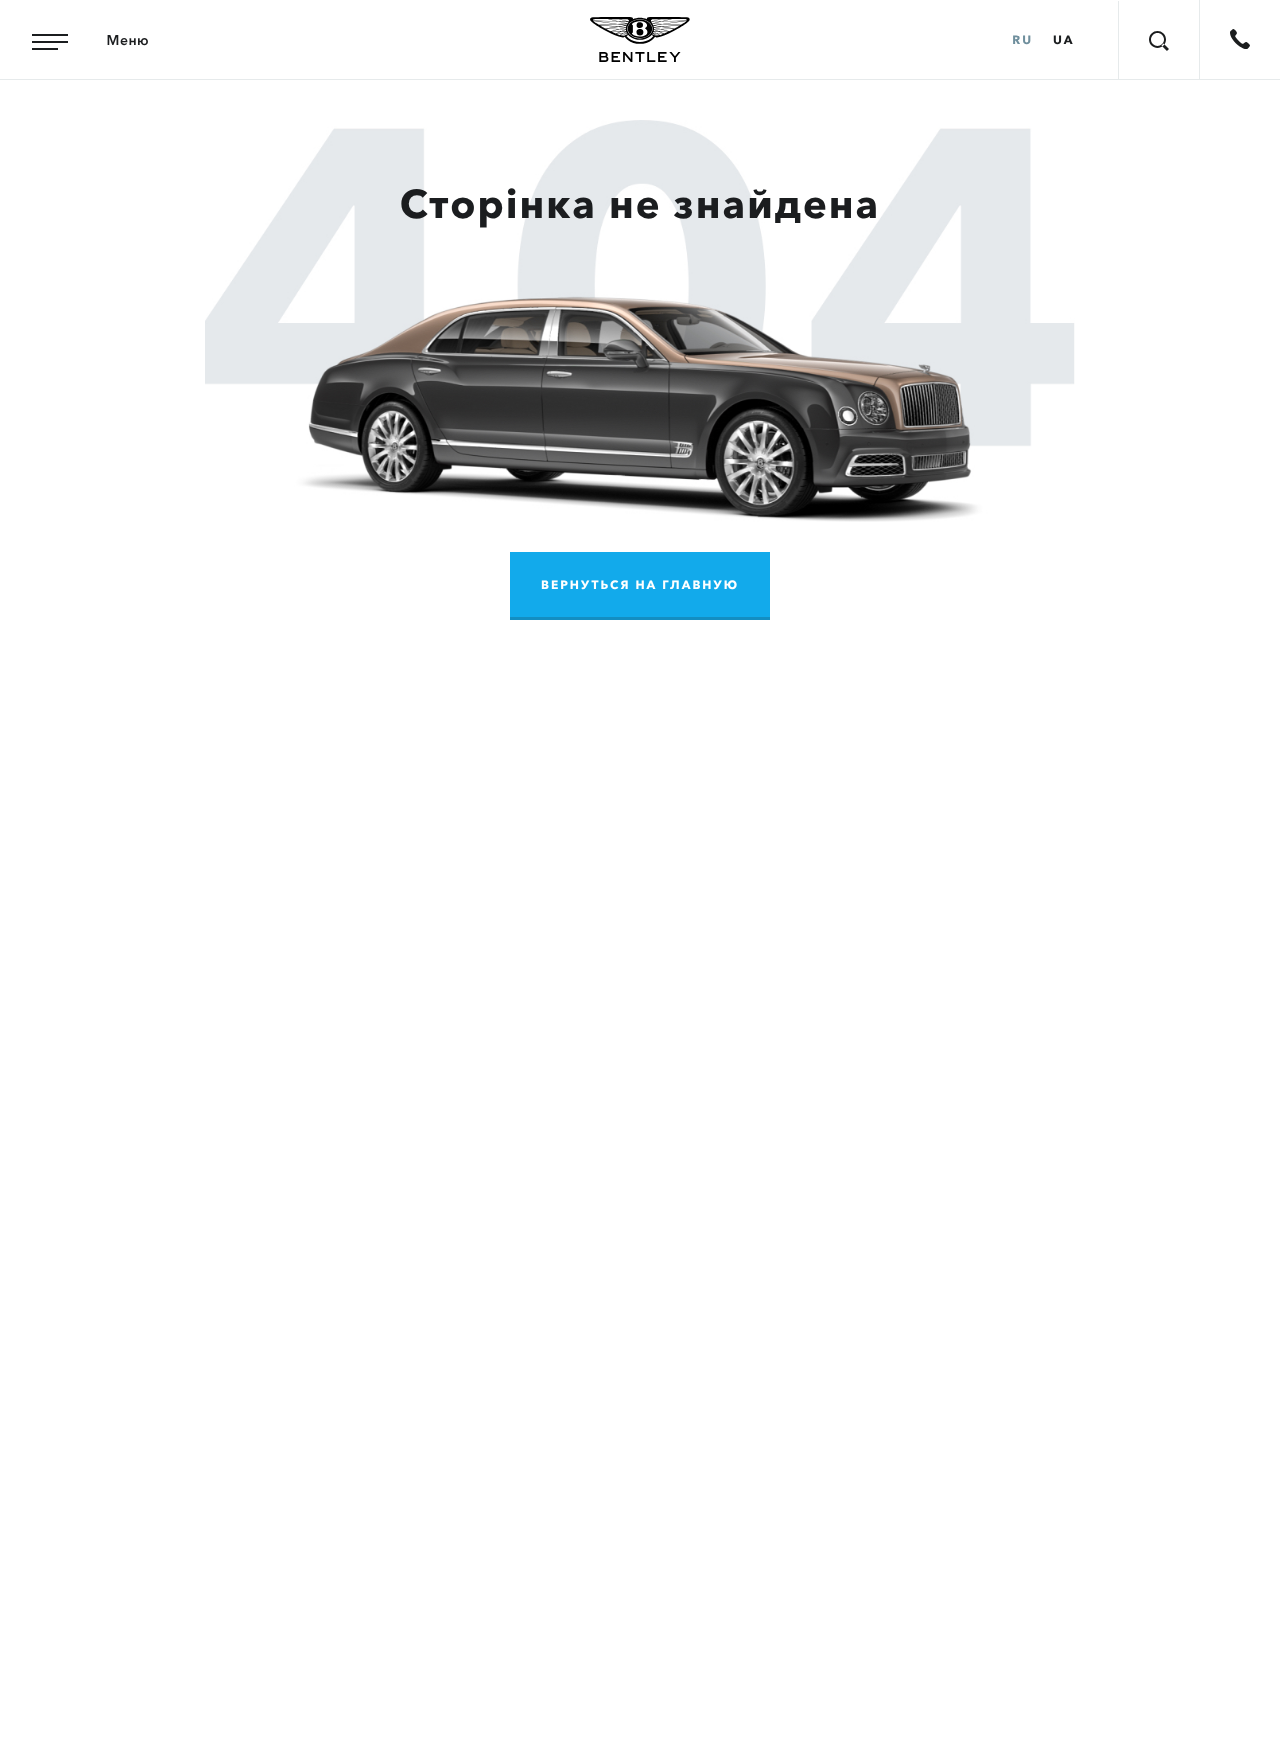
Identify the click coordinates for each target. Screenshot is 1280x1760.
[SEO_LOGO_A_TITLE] (640, 40)
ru (1022, 40)
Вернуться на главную (640, 585)
